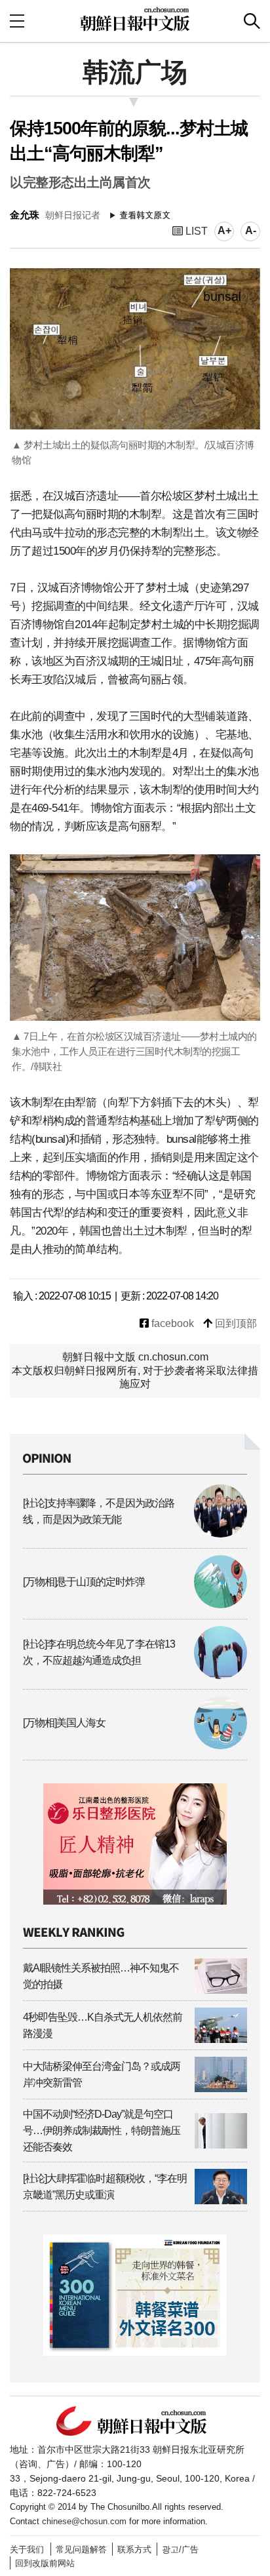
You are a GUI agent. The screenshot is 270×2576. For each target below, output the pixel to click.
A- (251, 230)
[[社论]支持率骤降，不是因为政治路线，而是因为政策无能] (135, 1534)
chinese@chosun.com (84, 2521)
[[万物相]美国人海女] (135, 1746)
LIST (195, 231)
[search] (252, 21)
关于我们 (27, 2549)
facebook (171, 1323)
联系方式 (134, 2549)
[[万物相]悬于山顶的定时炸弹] (135, 1605)
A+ (224, 230)
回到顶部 (235, 1323)
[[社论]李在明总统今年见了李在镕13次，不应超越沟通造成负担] (135, 1675)
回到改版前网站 (45, 2563)
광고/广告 (180, 2549)
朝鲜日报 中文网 (135, 19)
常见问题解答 (81, 2549)
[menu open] (17, 21)
